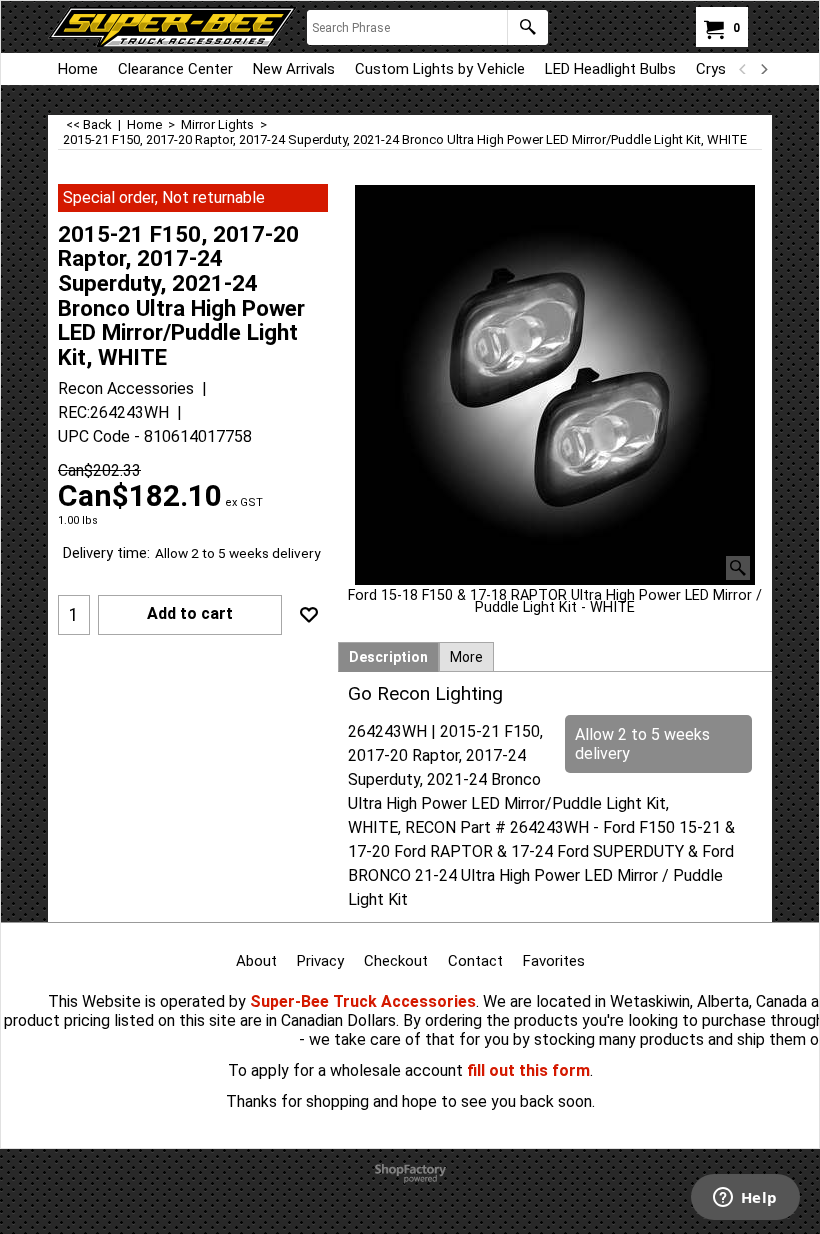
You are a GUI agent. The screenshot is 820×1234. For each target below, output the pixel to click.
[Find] (527, 27)
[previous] (743, 69)
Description (388, 657)
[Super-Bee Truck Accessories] (172, 27)
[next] (763, 69)
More (466, 657)
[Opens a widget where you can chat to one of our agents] (745, 1199)
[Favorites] (309, 615)
